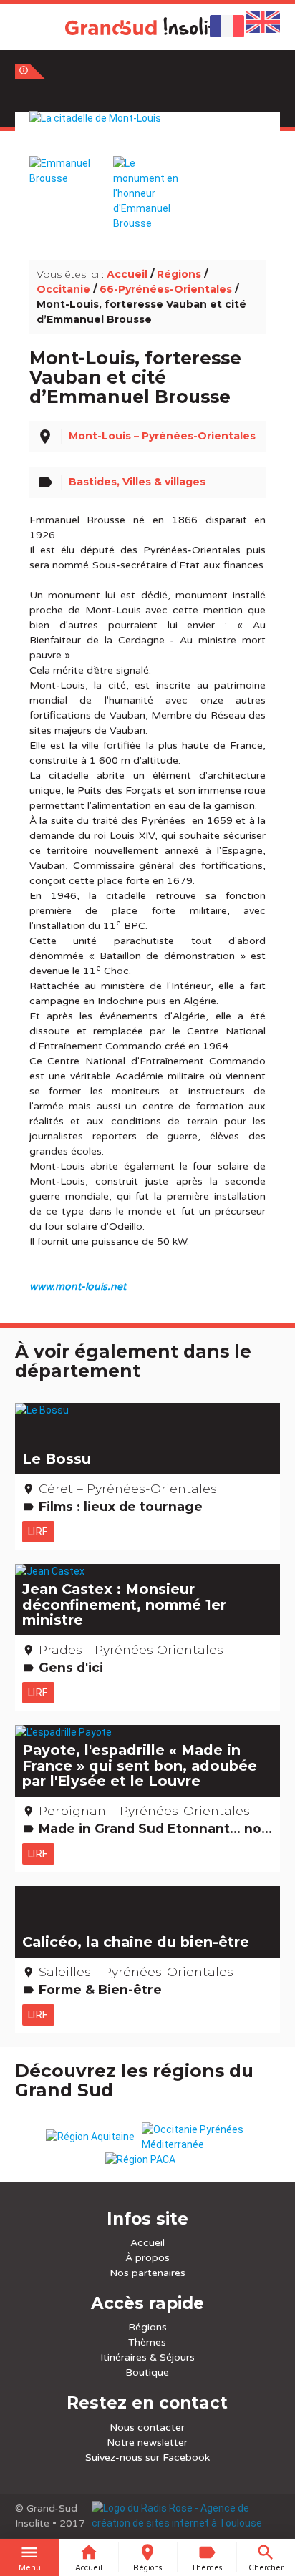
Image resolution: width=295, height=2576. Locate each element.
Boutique (147, 2372)
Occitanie (63, 289)
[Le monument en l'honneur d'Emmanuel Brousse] (147, 186)
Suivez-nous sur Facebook (147, 2458)
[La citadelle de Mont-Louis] (147, 134)
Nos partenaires (147, 2273)
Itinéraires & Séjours (147, 2357)
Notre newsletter (147, 2443)
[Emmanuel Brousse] (63, 164)
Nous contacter (147, 2427)
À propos (147, 2258)
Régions (179, 274)
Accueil (127, 274)
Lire (38, 1532)
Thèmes (147, 2342)
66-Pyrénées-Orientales (166, 289)
